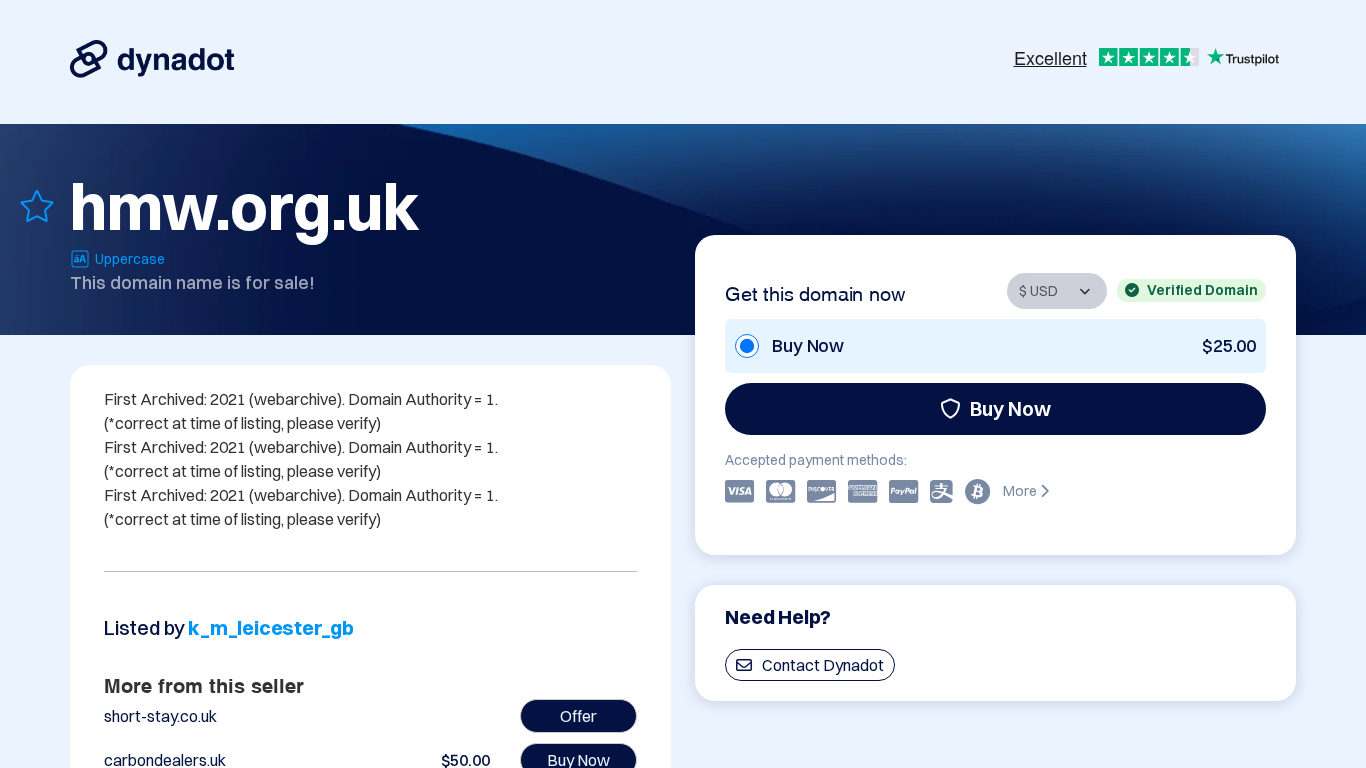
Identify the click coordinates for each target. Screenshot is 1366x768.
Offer (578, 716)
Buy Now (1010, 408)
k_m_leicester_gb (271, 627)
